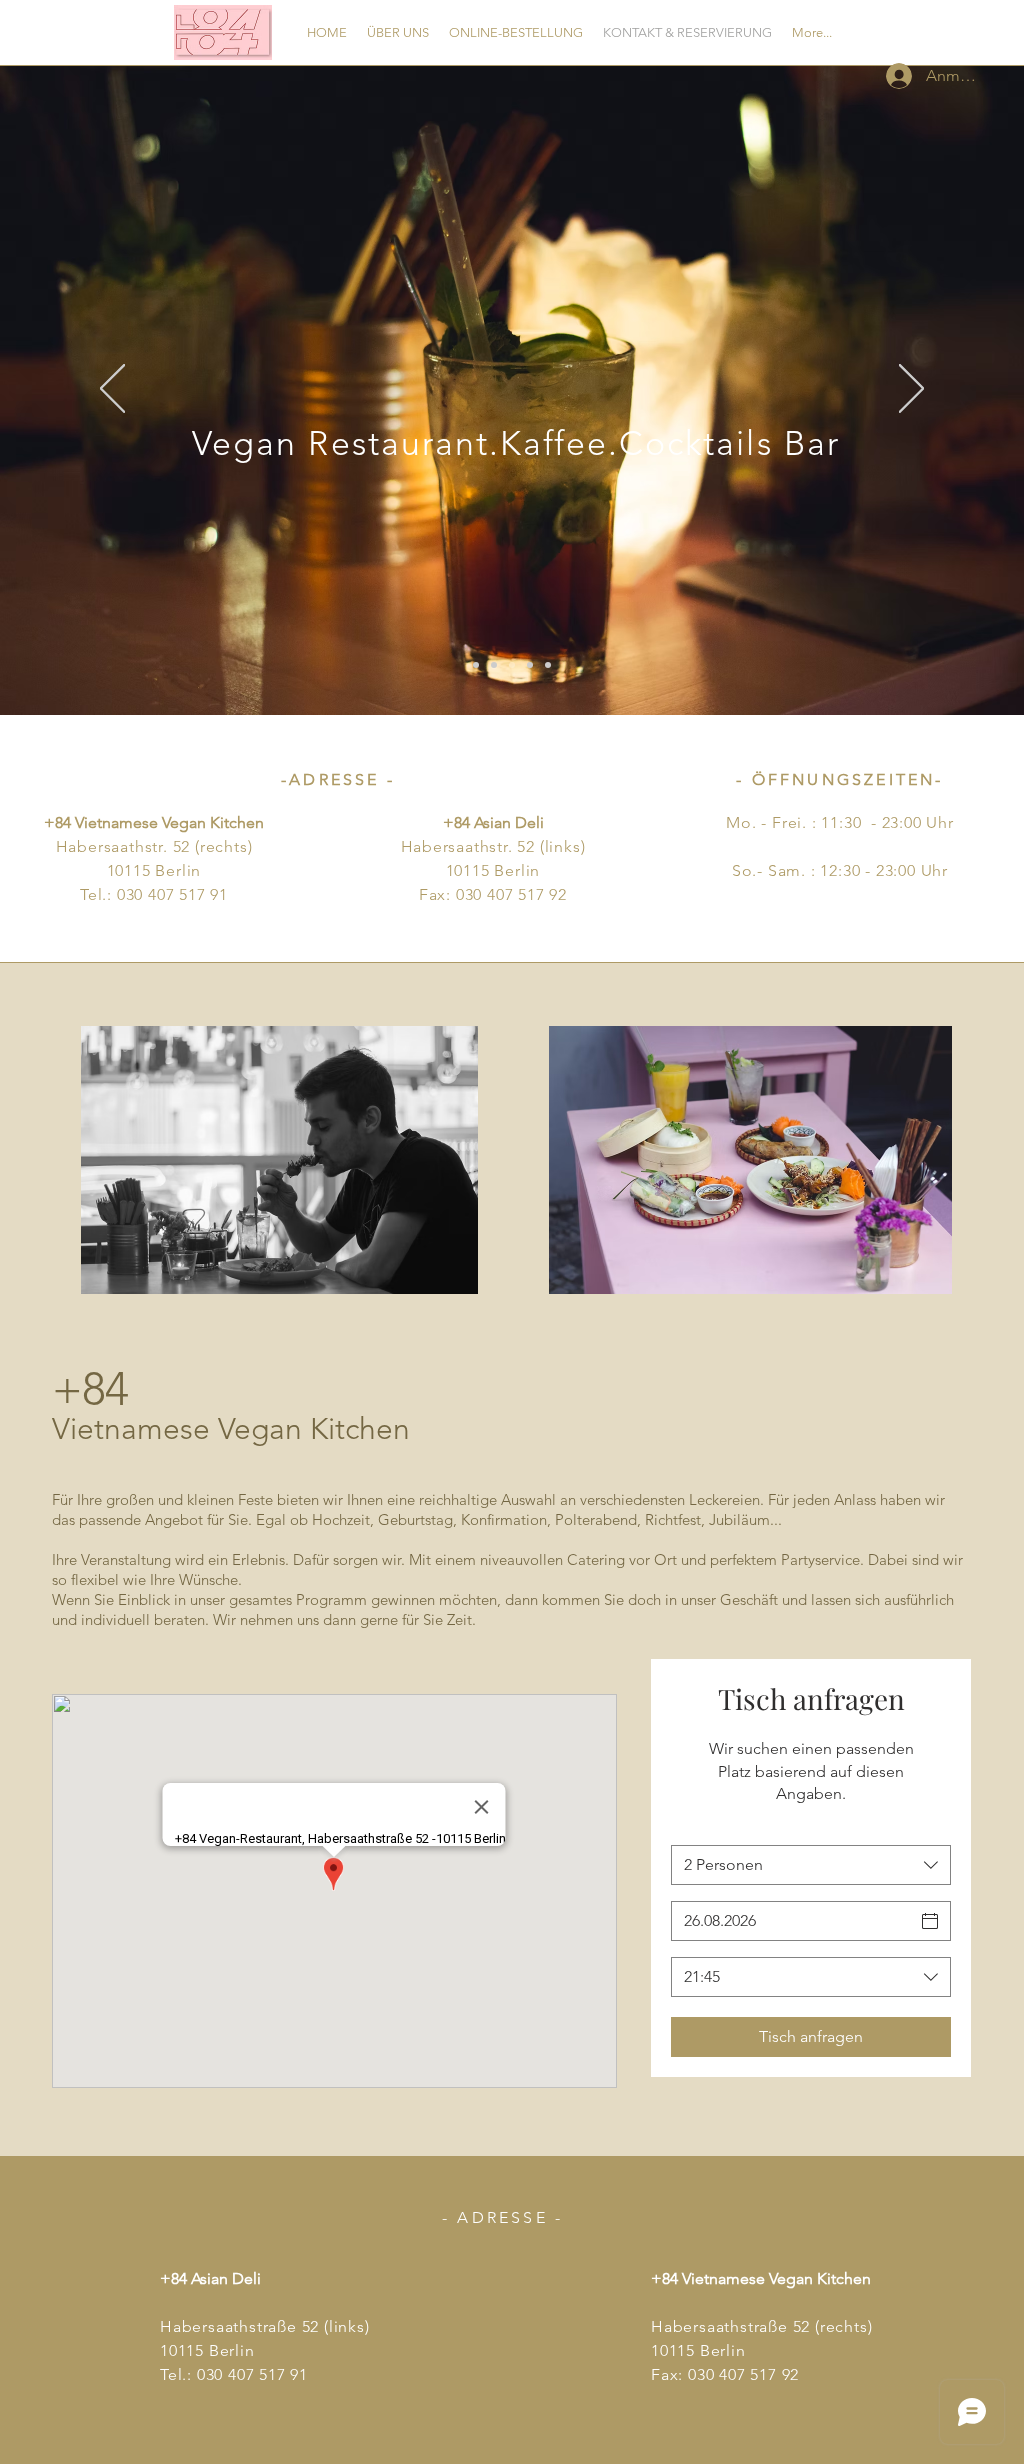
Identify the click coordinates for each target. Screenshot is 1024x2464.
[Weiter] (911, 390)
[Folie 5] (548, 665)
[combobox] (811, 1865)
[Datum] (930, 1921)
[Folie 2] (494, 665)
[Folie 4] (530, 665)
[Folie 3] (512, 665)
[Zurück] (112, 390)
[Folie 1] (476, 665)
